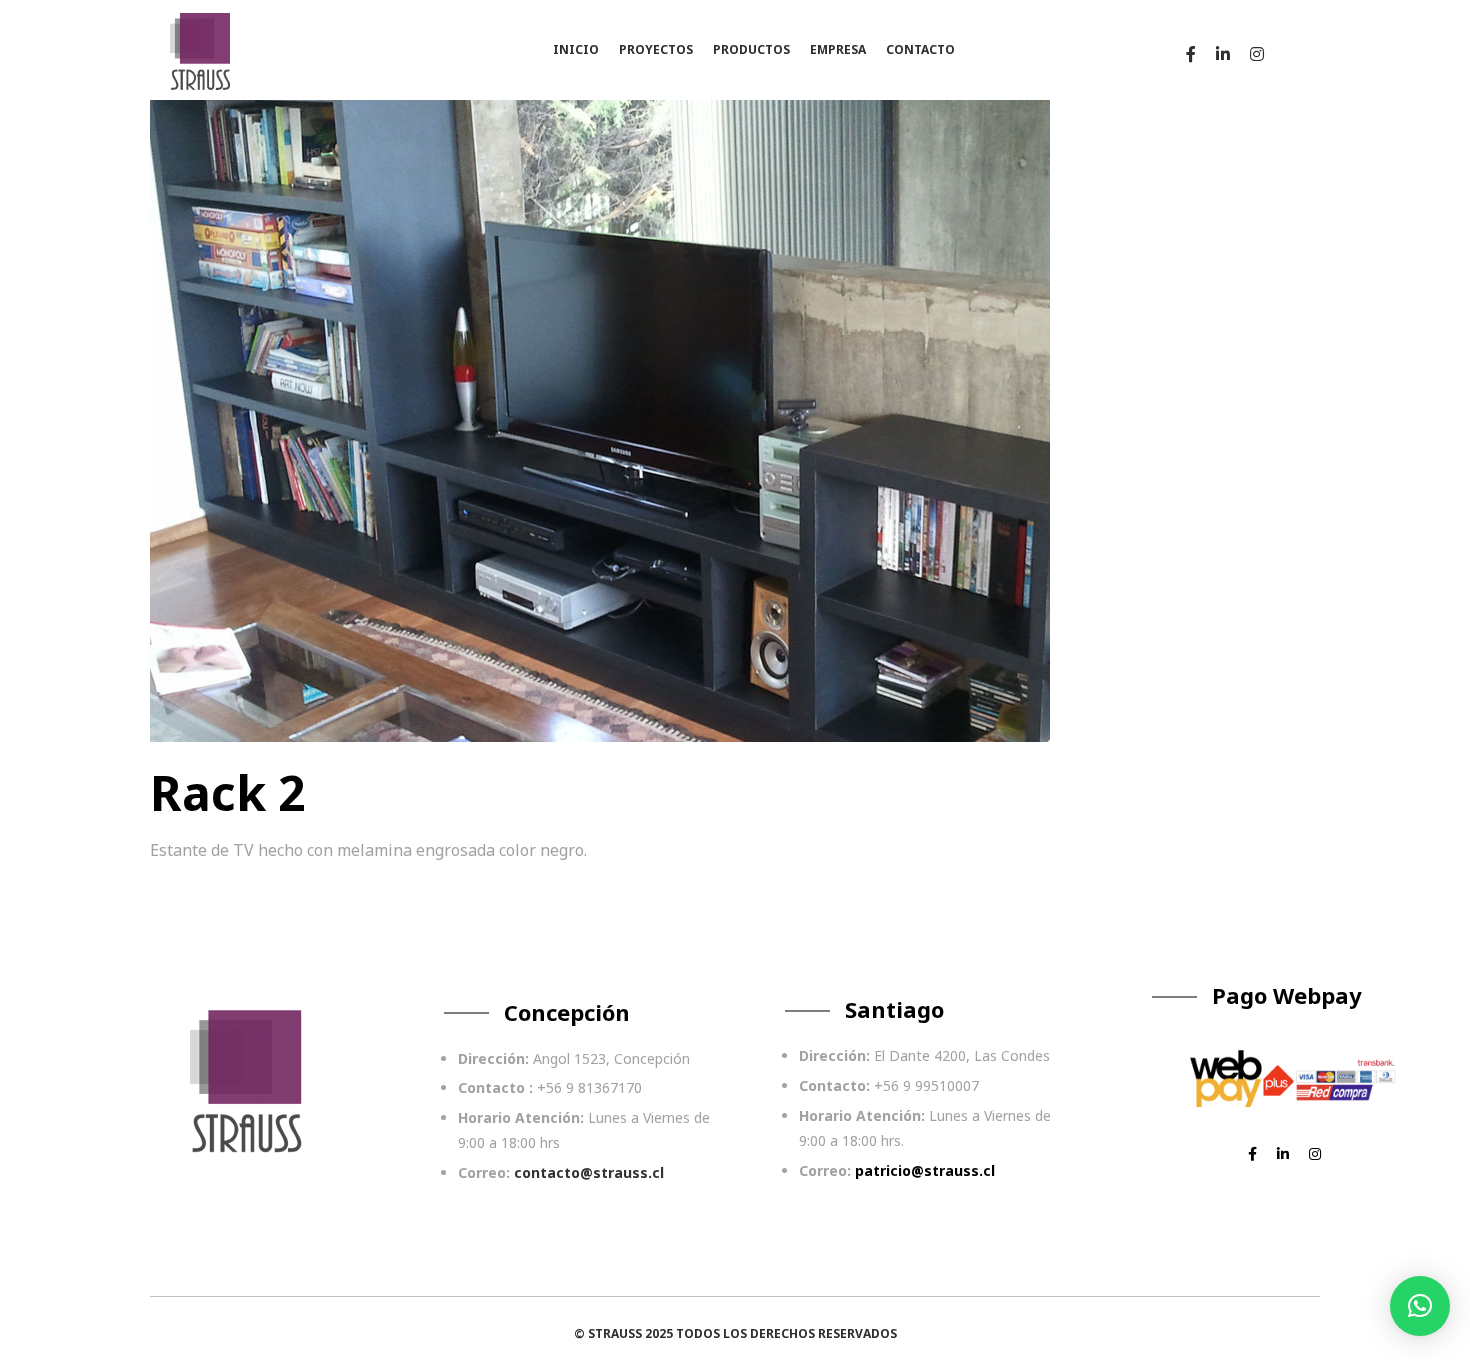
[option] (600, 411)
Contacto (920, 49)
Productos (751, 49)
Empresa (838, 49)
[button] (1420, 1306)
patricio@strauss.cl (925, 1170)
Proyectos (656, 49)
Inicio (576, 49)
